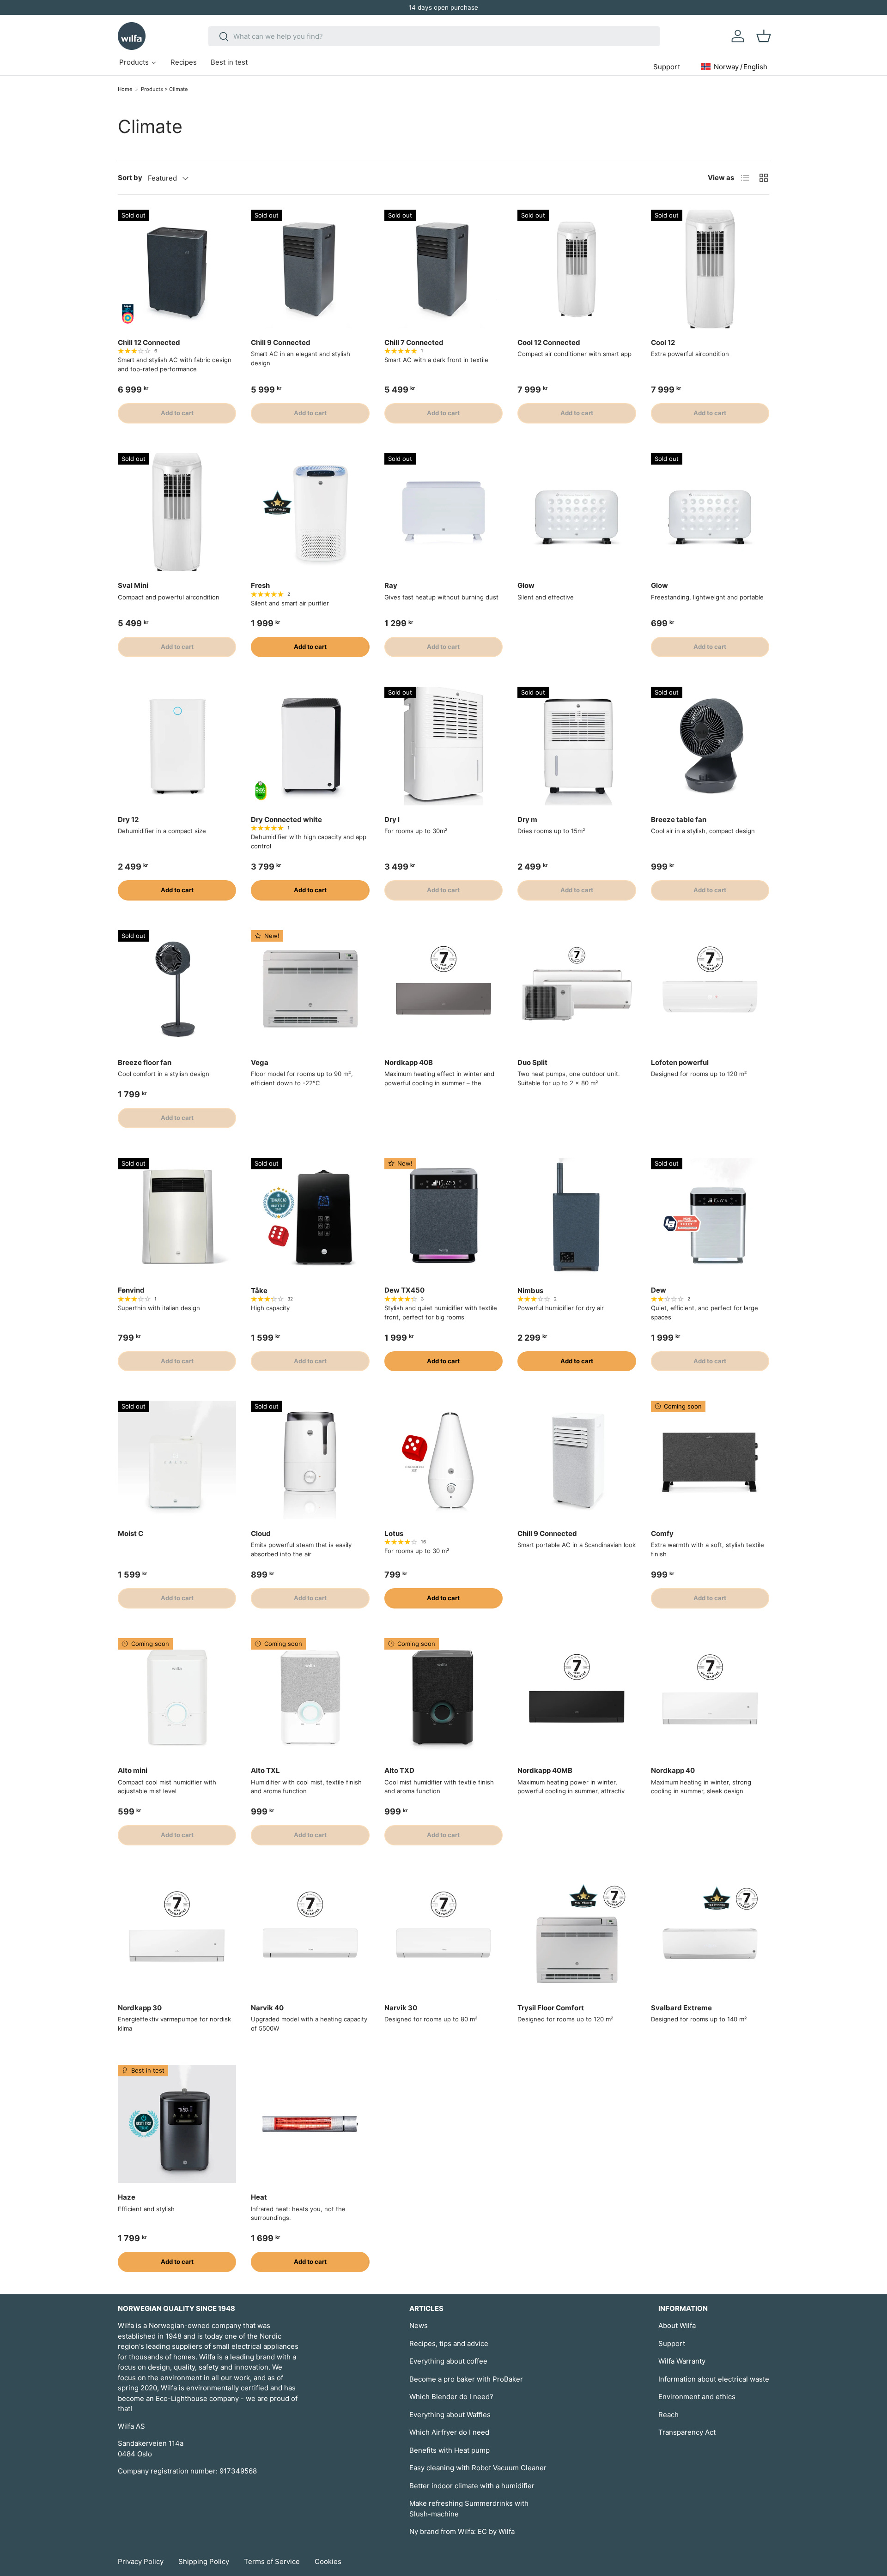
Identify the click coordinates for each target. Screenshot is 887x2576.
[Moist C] (177, 1460)
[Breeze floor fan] (177, 989)
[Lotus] (443, 1460)
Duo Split (532, 1062)
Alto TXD (399, 1770)
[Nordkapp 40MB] (577, 1697)
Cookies (328, 2561)
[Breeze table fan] (710, 746)
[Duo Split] (577, 989)
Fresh (260, 585)
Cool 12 (663, 342)
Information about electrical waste (714, 2379)
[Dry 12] (177, 746)
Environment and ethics (697, 2397)
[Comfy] (710, 1460)
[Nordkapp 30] (177, 1934)
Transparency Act (687, 2432)
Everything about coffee (448, 2361)
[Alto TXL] (310, 1697)
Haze (127, 2197)
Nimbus (530, 1291)
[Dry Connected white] (310, 746)
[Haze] (177, 2124)
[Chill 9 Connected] (310, 269)
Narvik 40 (267, 2008)
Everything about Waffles (450, 2415)
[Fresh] (310, 512)
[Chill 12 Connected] (177, 269)
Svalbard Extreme (681, 2008)
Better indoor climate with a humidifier (472, 2486)
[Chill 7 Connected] (443, 269)
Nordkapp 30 (140, 2008)
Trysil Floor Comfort (551, 2008)
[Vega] (310, 989)
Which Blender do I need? (451, 2397)
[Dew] (710, 1217)
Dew (659, 1290)
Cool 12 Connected (549, 342)
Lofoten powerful (680, 1062)
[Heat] (310, 2124)
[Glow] (577, 512)
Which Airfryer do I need (449, 2432)
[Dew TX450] (443, 1217)
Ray (391, 585)
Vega (260, 1062)
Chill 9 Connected (281, 342)
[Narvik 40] (310, 1934)
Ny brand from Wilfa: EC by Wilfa (462, 2531)
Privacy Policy (141, 2561)
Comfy (662, 1533)
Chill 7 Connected (414, 342)
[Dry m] (577, 746)
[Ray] (443, 512)
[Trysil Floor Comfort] (577, 1934)
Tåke (259, 1291)
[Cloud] (310, 1460)
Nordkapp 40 (673, 1770)
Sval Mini (133, 585)
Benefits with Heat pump (450, 2450)
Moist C (131, 1533)
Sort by (130, 178)
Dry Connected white (286, 819)
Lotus (394, 1533)
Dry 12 (128, 819)
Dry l (392, 819)
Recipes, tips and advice (449, 2343)
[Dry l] (443, 746)
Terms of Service (272, 2561)
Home (125, 89)
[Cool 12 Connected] (577, 269)
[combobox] (434, 36)
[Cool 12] (710, 269)
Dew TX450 (404, 1290)
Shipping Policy (204, 2561)
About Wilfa (677, 2325)
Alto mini (133, 1770)
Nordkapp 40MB (545, 1770)
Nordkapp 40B (409, 1062)
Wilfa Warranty (682, 2361)
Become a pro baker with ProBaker (466, 2379)
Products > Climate (164, 89)
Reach (668, 2415)
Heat (259, 2197)
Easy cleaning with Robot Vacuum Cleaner (478, 2468)
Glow (526, 585)
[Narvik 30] (443, 1934)
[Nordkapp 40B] (443, 989)
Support (672, 2343)
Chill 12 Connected (149, 342)
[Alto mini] (177, 1697)
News (419, 2325)
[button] (764, 36)
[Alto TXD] (443, 1697)
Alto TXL (265, 1770)
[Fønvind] (177, 1217)
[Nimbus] (577, 1217)
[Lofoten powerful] (710, 989)
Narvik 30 (401, 2008)
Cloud (261, 1533)
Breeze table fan (679, 819)
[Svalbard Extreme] (710, 1934)
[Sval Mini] (177, 512)
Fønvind (131, 1290)
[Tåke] (310, 1217)
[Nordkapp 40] (710, 1697)
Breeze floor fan (145, 1062)
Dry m (527, 819)
